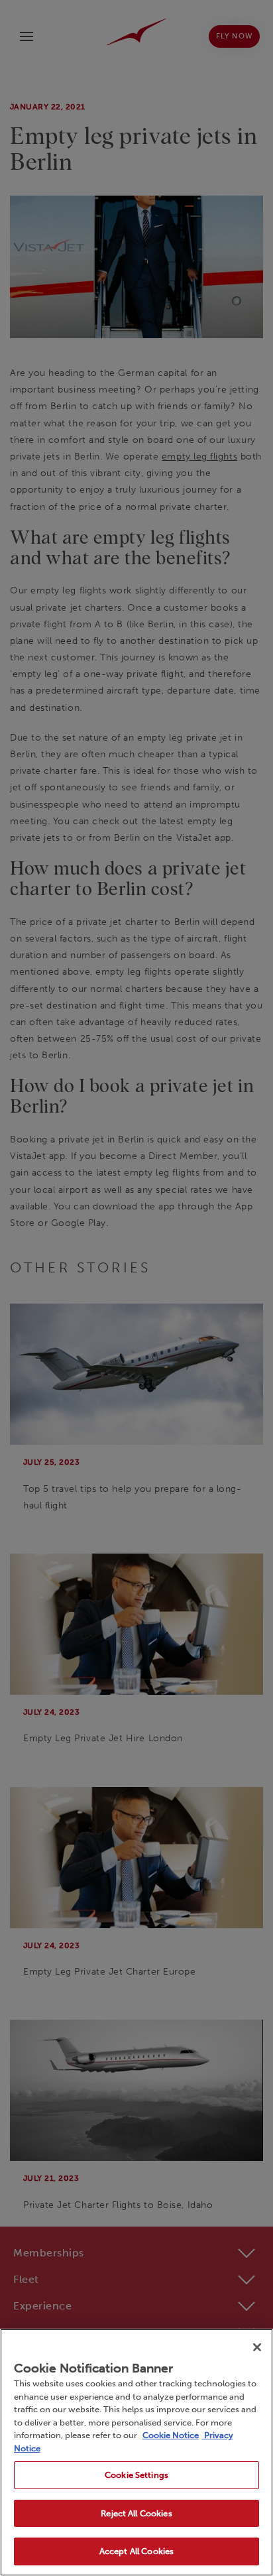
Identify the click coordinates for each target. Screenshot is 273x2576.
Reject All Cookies (136, 2513)
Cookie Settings (136, 2475)
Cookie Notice (171, 2435)
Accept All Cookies (136, 2551)
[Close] (257, 2347)
